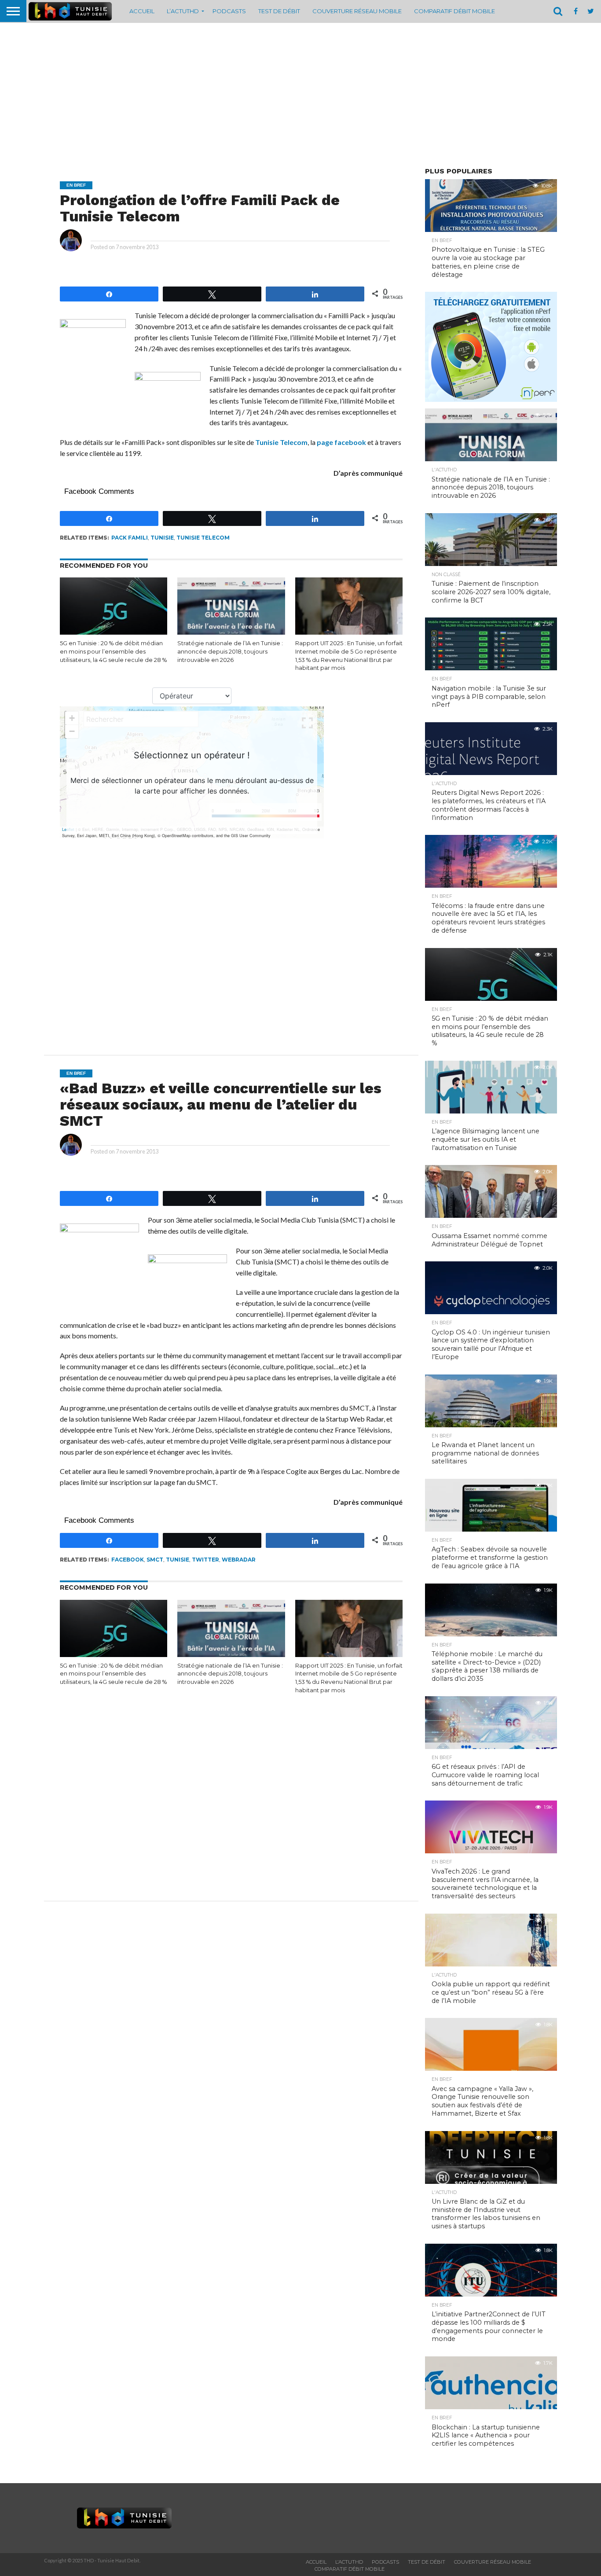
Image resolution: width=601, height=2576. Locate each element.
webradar (239, 1560)
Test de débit (279, 11)
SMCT (155, 1560)
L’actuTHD (183, 11)
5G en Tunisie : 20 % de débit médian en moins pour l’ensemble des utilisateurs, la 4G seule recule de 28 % (113, 651)
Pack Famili (130, 538)
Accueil (142, 11)
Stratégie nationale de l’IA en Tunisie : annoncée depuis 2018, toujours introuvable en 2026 (230, 651)
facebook (128, 1560)
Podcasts (229, 11)
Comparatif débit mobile (454, 11)
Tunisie (162, 538)
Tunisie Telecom (281, 442)
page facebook (341, 442)
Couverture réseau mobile (357, 11)
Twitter (205, 1560)
